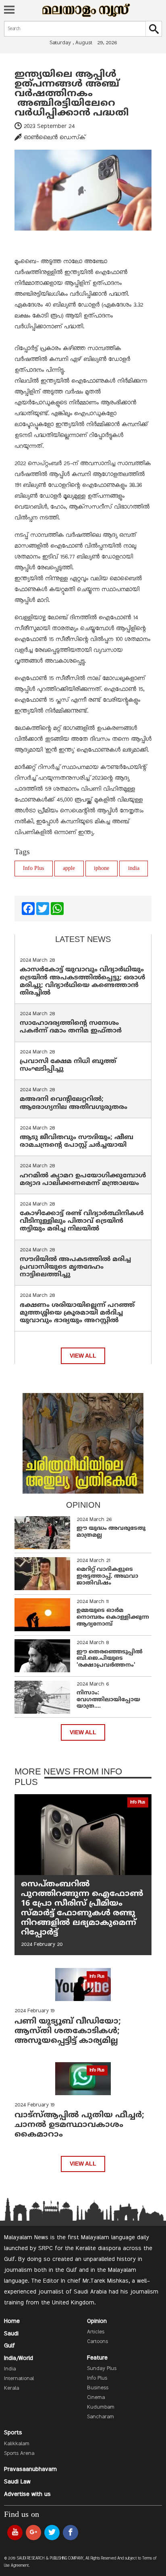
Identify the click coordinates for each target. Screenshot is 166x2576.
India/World (19, 2358)
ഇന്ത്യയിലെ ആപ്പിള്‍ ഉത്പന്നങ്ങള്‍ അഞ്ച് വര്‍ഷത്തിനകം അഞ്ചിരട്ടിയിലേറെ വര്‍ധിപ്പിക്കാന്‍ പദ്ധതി (73, 94)
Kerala (11, 2388)
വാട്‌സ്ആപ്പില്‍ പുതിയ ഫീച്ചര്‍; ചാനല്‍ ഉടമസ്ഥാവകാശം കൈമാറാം (79, 2125)
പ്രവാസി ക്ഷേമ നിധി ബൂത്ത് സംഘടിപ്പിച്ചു (68, 1065)
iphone (102, 869)
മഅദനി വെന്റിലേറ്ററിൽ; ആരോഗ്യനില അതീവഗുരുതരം (74, 1103)
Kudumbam (101, 2407)
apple (69, 869)
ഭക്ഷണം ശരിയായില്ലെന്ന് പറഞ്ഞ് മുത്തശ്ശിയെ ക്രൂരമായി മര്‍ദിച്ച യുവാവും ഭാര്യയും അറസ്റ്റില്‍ (77, 1313)
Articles (96, 2332)
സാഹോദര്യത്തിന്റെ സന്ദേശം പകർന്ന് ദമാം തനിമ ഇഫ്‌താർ (72, 1027)
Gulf (9, 2346)
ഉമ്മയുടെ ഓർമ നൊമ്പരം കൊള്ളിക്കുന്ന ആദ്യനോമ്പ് (113, 1617)
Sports (13, 2433)
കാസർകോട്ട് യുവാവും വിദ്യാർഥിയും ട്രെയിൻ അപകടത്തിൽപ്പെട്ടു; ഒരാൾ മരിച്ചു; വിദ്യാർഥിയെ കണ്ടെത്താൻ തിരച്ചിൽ (83, 981)
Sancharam (101, 2417)
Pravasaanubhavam (30, 2469)
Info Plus (33, 869)
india (134, 869)
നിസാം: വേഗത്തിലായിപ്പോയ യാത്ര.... (108, 1700)
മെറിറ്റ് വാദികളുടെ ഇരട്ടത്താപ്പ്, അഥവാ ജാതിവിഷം (107, 1576)
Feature (97, 2358)
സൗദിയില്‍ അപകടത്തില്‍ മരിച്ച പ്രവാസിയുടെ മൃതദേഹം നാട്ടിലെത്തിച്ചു (75, 1267)
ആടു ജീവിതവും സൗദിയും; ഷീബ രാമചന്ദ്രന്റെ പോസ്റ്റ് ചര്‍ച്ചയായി (77, 1141)
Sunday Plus (102, 2369)
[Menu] (9, 10)
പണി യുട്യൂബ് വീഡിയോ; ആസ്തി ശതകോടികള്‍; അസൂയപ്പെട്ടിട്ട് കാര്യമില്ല (68, 2031)
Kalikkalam (17, 2444)
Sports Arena (19, 2454)
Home (12, 2321)
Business (98, 2388)
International (19, 2379)
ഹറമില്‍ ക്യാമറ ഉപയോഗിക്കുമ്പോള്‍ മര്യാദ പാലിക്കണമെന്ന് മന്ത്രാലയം (83, 1180)
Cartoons (98, 2342)
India (10, 2369)
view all (83, 1356)
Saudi (11, 2334)
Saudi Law (17, 2482)
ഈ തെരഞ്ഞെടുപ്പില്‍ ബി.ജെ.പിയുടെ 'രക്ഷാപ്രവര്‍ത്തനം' (110, 1659)
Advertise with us (27, 2494)
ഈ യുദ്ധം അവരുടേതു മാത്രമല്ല (111, 1532)
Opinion (97, 2321)
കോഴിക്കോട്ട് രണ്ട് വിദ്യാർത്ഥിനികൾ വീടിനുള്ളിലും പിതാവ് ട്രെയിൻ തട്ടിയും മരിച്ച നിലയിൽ (82, 1221)
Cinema (96, 2398)
